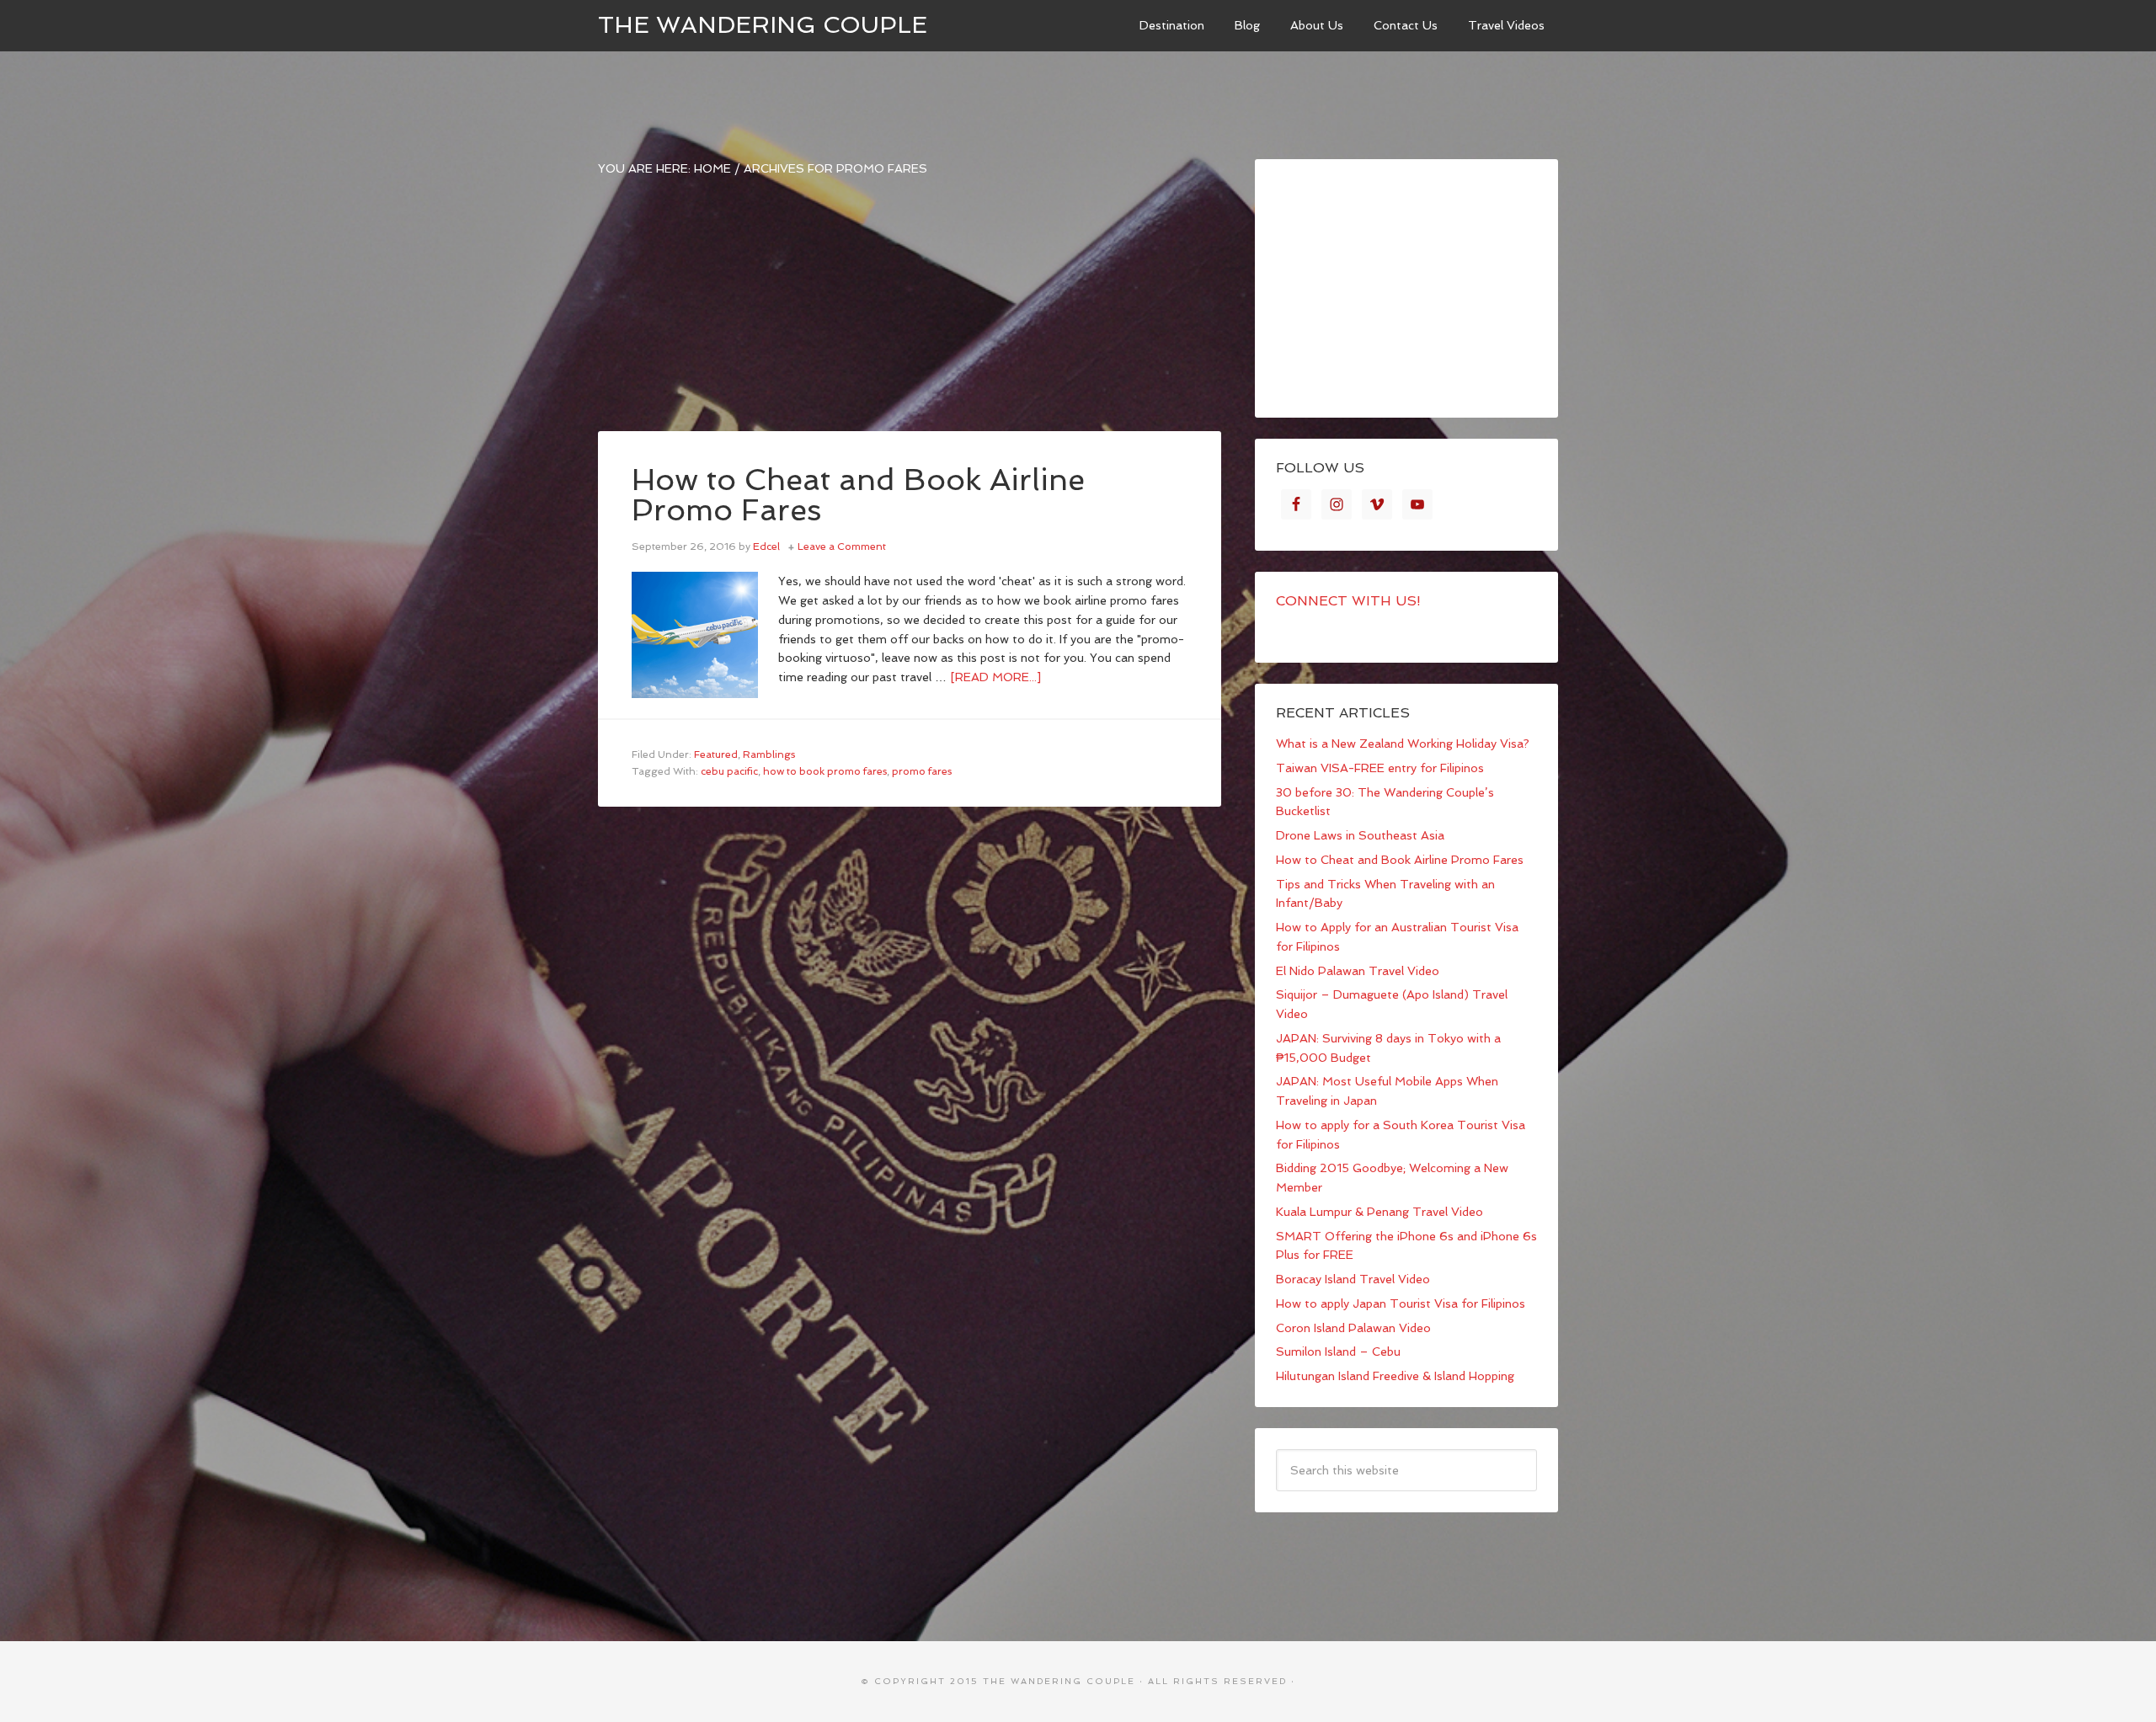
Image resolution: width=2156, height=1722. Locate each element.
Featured (716, 754)
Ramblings (769, 754)
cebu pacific (729, 771)
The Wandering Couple (763, 25)
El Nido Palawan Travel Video (1358, 971)
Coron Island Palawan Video (1353, 1328)
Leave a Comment (842, 546)
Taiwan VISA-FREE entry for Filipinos (1380, 768)
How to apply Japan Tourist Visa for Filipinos (1401, 1303)
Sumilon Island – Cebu (1338, 1351)
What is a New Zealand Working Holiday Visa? (1403, 744)
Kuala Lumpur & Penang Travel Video (1380, 1212)
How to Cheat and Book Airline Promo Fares (858, 495)
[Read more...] (995, 677)
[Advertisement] (910, 313)
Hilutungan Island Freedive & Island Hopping (1395, 1376)
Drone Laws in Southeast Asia (1360, 835)
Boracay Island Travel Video (1353, 1279)
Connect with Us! (1348, 601)
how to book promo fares (825, 771)
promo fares (922, 771)
